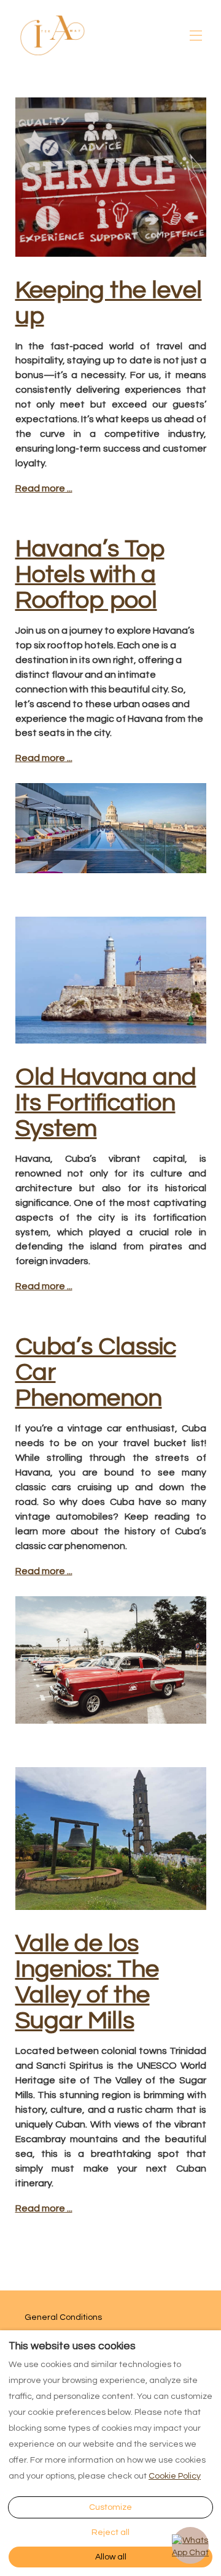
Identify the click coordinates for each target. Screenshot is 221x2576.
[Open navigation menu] (196, 36)
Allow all (111, 2557)
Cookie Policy (175, 2476)
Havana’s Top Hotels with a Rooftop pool (90, 574)
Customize (110, 2507)
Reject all (110, 2532)
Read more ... (44, 488)
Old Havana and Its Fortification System (106, 1103)
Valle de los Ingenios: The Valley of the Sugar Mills (87, 1982)
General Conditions (63, 2317)
